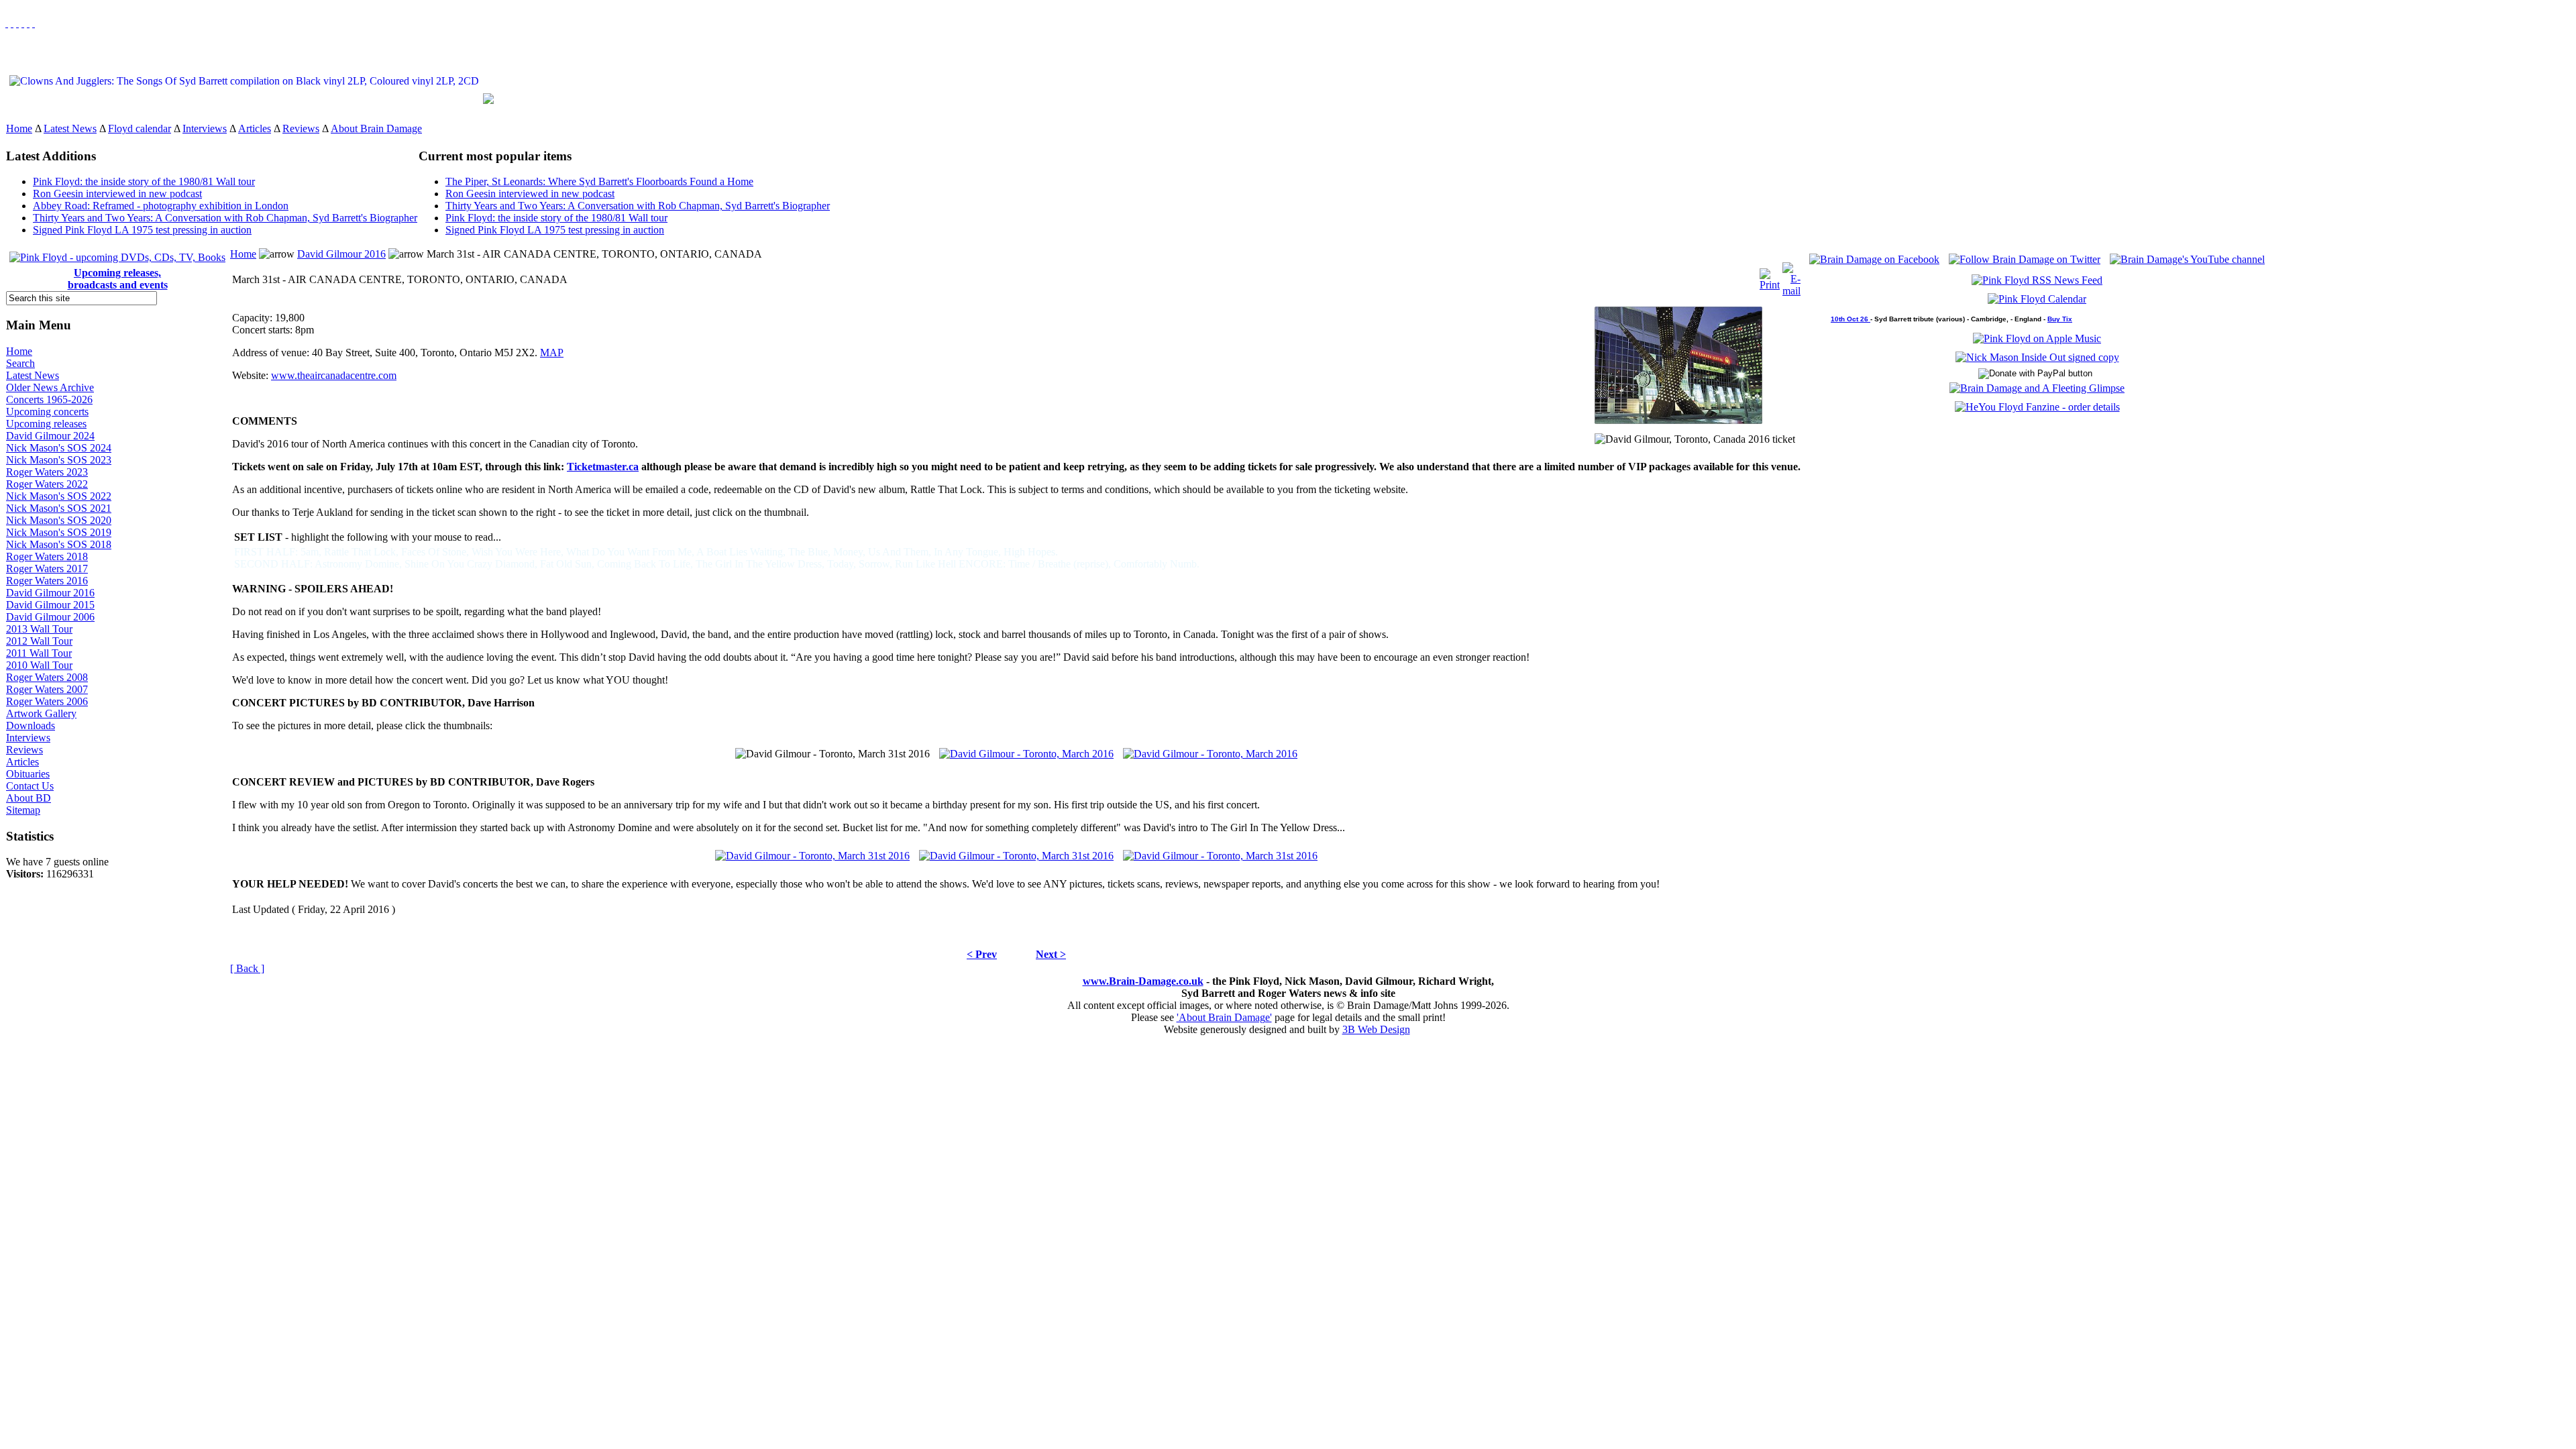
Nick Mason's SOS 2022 (59, 496)
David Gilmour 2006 (50, 617)
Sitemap (23, 810)
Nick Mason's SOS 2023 (59, 460)
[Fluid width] (7, 23)
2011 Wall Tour (39, 653)
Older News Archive (50, 387)
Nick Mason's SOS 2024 (59, 448)
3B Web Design (1376, 1029)
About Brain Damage (376, 128)
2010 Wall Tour (39, 665)
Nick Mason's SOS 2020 (59, 520)
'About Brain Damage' (1224, 1017)
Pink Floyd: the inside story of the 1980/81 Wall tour (144, 181)
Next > (1051, 954)
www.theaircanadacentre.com (334, 375)
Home (19, 128)
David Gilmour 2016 (50, 593)
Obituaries (28, 774)
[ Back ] (247, 968)
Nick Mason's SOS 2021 (59, 508)
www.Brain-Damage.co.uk (1143, 981)
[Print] (1770, 276)
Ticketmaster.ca (603, 467)
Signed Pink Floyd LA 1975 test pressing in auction (142, 230)
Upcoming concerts (47, 412)
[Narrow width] (17, 23)
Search (20, 363)
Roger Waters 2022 (47, 484)
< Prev (982, 954)
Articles (255, 128)
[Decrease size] (34, 23)
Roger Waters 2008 (47, 677)
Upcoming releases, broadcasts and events (118, 279)
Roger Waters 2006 (47, 701)
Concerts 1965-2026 (49, 399)
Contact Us (30, 786)
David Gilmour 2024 (50, 436)
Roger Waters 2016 (47, 581)
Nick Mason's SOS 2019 (59, 532)
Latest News (70, 128)
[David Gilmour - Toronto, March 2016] (1026, 750)
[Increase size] (23, 23)
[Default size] (28, 23)
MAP (552, 353)
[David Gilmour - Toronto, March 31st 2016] (812, 852)
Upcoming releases (46, 424)
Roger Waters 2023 (47, 472)
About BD (29, 798)
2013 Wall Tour (39, 629)
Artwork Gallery (41, 713)
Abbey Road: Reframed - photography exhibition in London (161, 206)
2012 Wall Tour (39, 641)
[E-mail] (1791, 276)
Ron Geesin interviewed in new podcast (117, 194)
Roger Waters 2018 (47, 556)
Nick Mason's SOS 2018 (59, 544)
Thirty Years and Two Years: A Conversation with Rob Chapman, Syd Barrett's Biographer (225, 218)
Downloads (31, 726)
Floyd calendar (140, 128)
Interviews (205, 128)
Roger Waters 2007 (47, 689)
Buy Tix (2060, 319)
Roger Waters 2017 (47, 569)
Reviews (301, 128)
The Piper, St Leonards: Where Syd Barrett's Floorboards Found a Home (599, 181)
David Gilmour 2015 (50, 605)
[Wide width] (12, 23)
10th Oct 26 (1850, 319)
